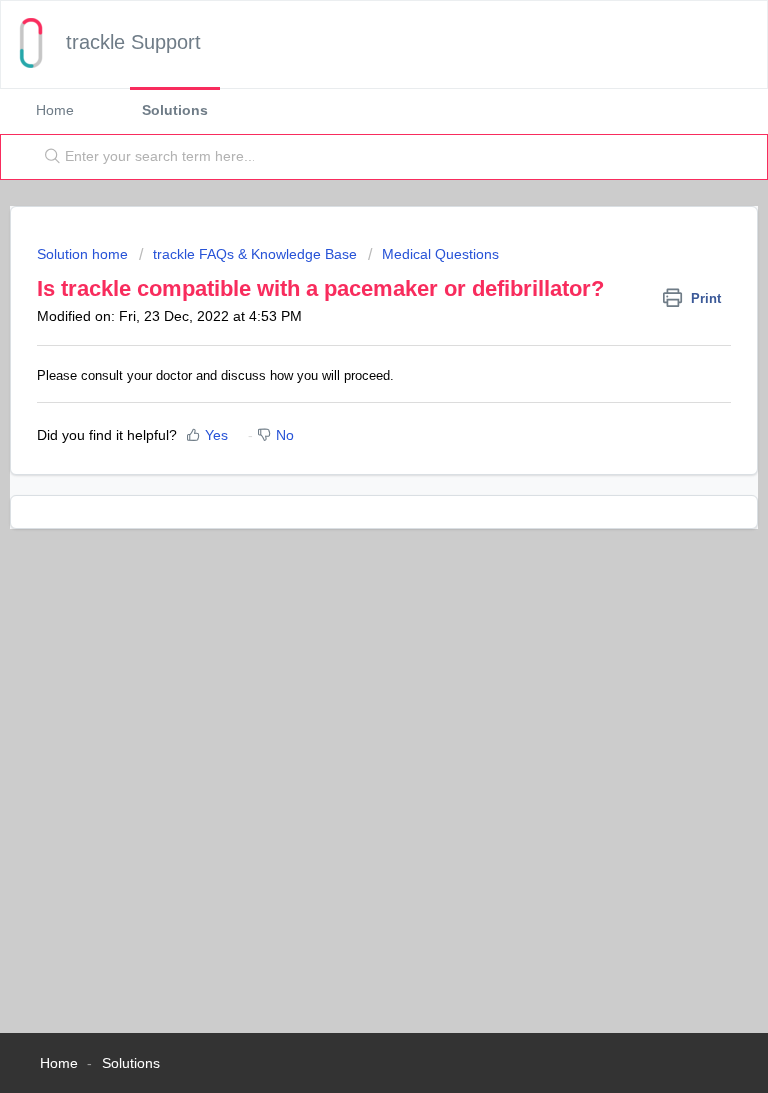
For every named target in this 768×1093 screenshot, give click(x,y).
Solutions (175, 110)
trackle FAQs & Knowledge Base (255, 254)
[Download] (347, 533)
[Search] (48, 157)
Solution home (84, 254)
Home (55, 110)
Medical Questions (440, 254)
